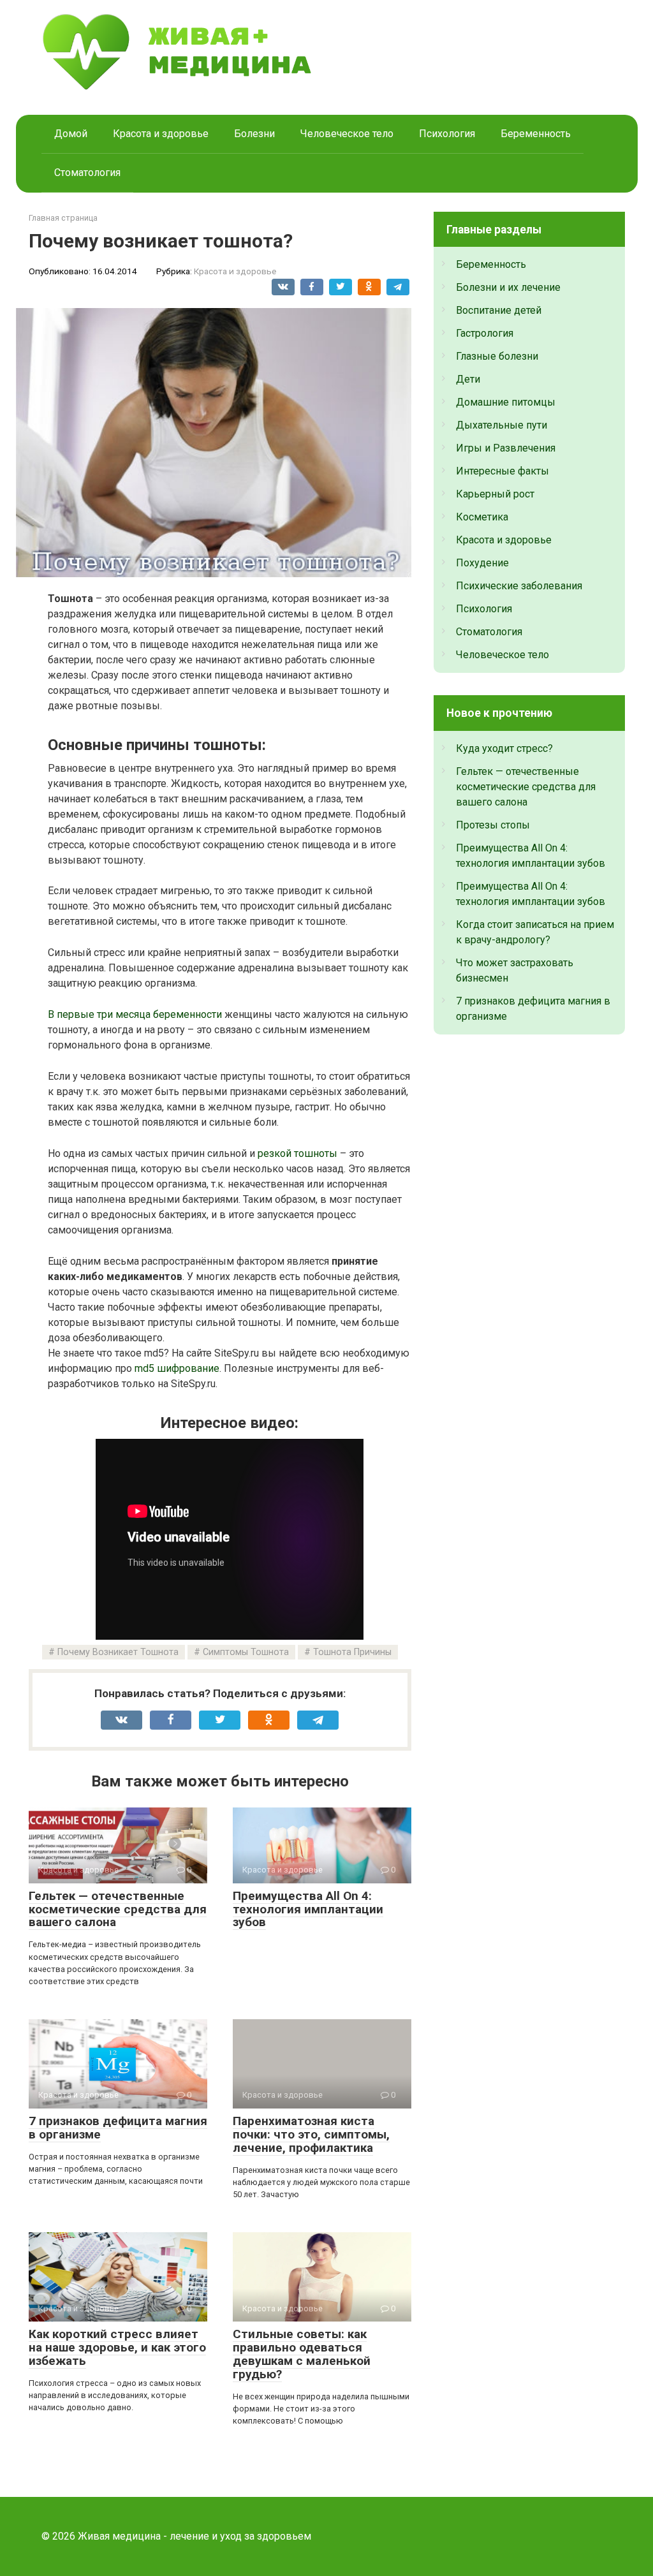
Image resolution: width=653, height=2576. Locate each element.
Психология (447, 134)
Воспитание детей (499, 310)
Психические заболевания (519, 586)
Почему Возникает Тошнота (118, 1652)
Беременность (536, 134)
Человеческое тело (347, 134)
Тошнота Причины (352, 1652)
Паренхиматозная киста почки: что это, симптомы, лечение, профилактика (311, 2134)
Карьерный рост (495, 494)
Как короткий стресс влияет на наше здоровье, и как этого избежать (117, 2347)
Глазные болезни (497, 356)
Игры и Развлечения (506, 448)
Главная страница (63, 218)
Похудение (482, 563)
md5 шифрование (177, 1368)
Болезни (254, 134)
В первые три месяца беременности (135, 1014)
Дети (468, 379)
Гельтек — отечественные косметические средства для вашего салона (118, 1909)
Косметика (482, 517)
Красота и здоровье (161, 134)
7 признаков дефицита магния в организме (118, 2128)
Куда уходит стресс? (504, 748)
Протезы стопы (493, 825)
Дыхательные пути (502, 425)
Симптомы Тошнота (246, 1652)
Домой (71, 134)
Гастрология (485, 333)
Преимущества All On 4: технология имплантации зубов (308, 1909)
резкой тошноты (297, 1153)
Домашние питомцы (506, 402)
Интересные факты (503, 471)
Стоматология (87, 173)
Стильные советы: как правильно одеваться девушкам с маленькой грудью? (302, 2354)
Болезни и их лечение (508, 287)
